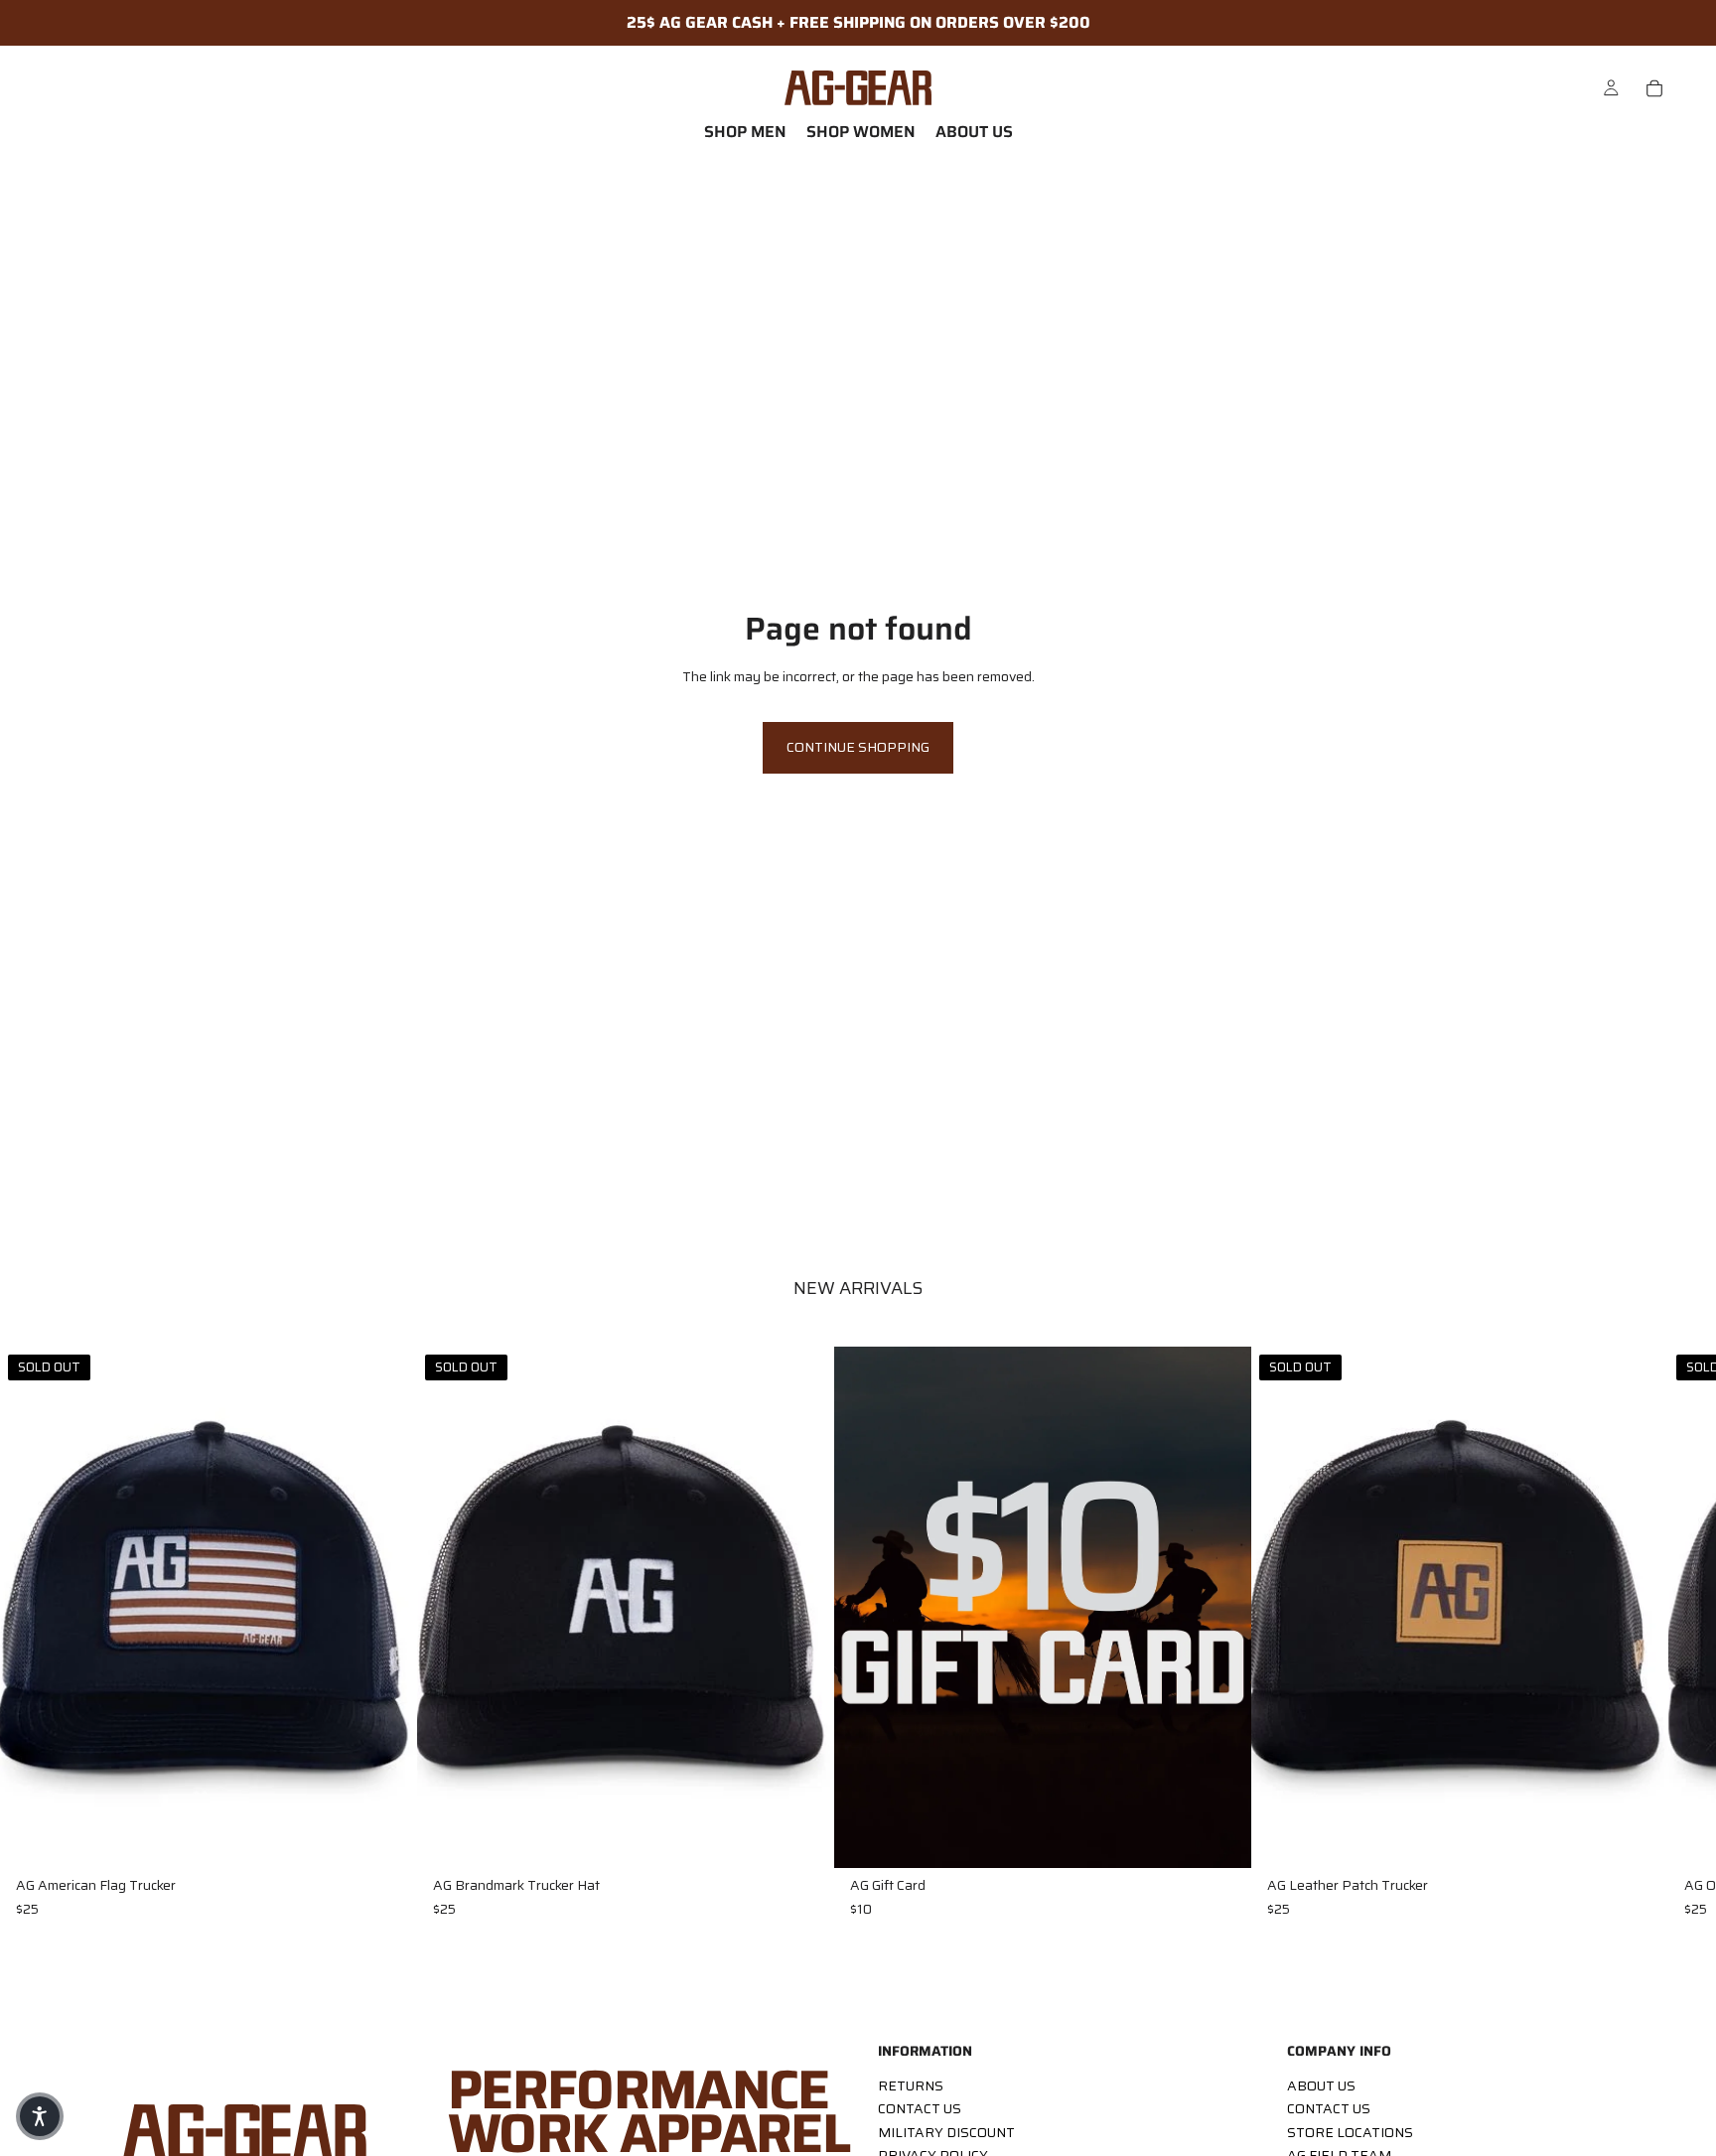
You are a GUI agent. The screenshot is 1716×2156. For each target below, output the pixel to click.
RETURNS (911, 2085)
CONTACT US (920, 2109)
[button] (40, 2116)
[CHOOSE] (1220, 1837)
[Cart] (1654, 88)
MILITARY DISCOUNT (946, 2132)
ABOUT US (1321, 2085)
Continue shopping (858, 747)
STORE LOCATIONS (1350, 2132)
